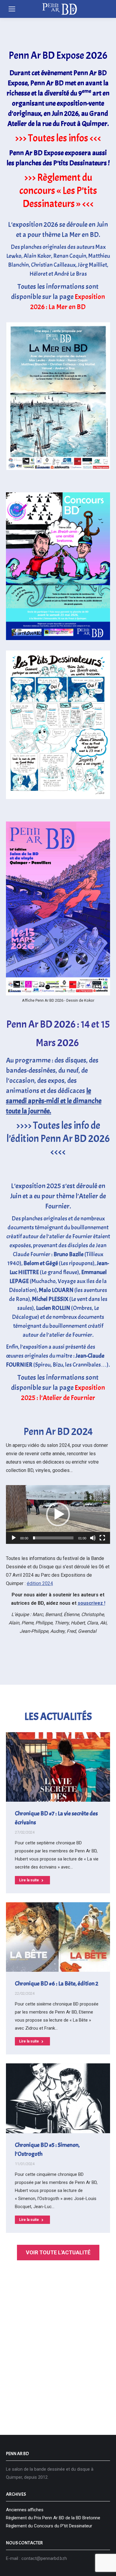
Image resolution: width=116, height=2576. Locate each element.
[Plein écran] (102, 1538)
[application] (58, 1514)
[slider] (53, 1538)
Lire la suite (29, 1880)
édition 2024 (40, 1583)
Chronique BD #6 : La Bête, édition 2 (57, 1984)
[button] (58, 1514)
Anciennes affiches (25, 2510)
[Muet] (93, 1538)
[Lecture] (14, 1538)
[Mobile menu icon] (12, 9)
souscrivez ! (91, 1603)
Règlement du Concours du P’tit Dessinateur (49, 2526)
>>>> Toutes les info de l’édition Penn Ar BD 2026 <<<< (58, 1139)
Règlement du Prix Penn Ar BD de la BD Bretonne (53, 2518)
